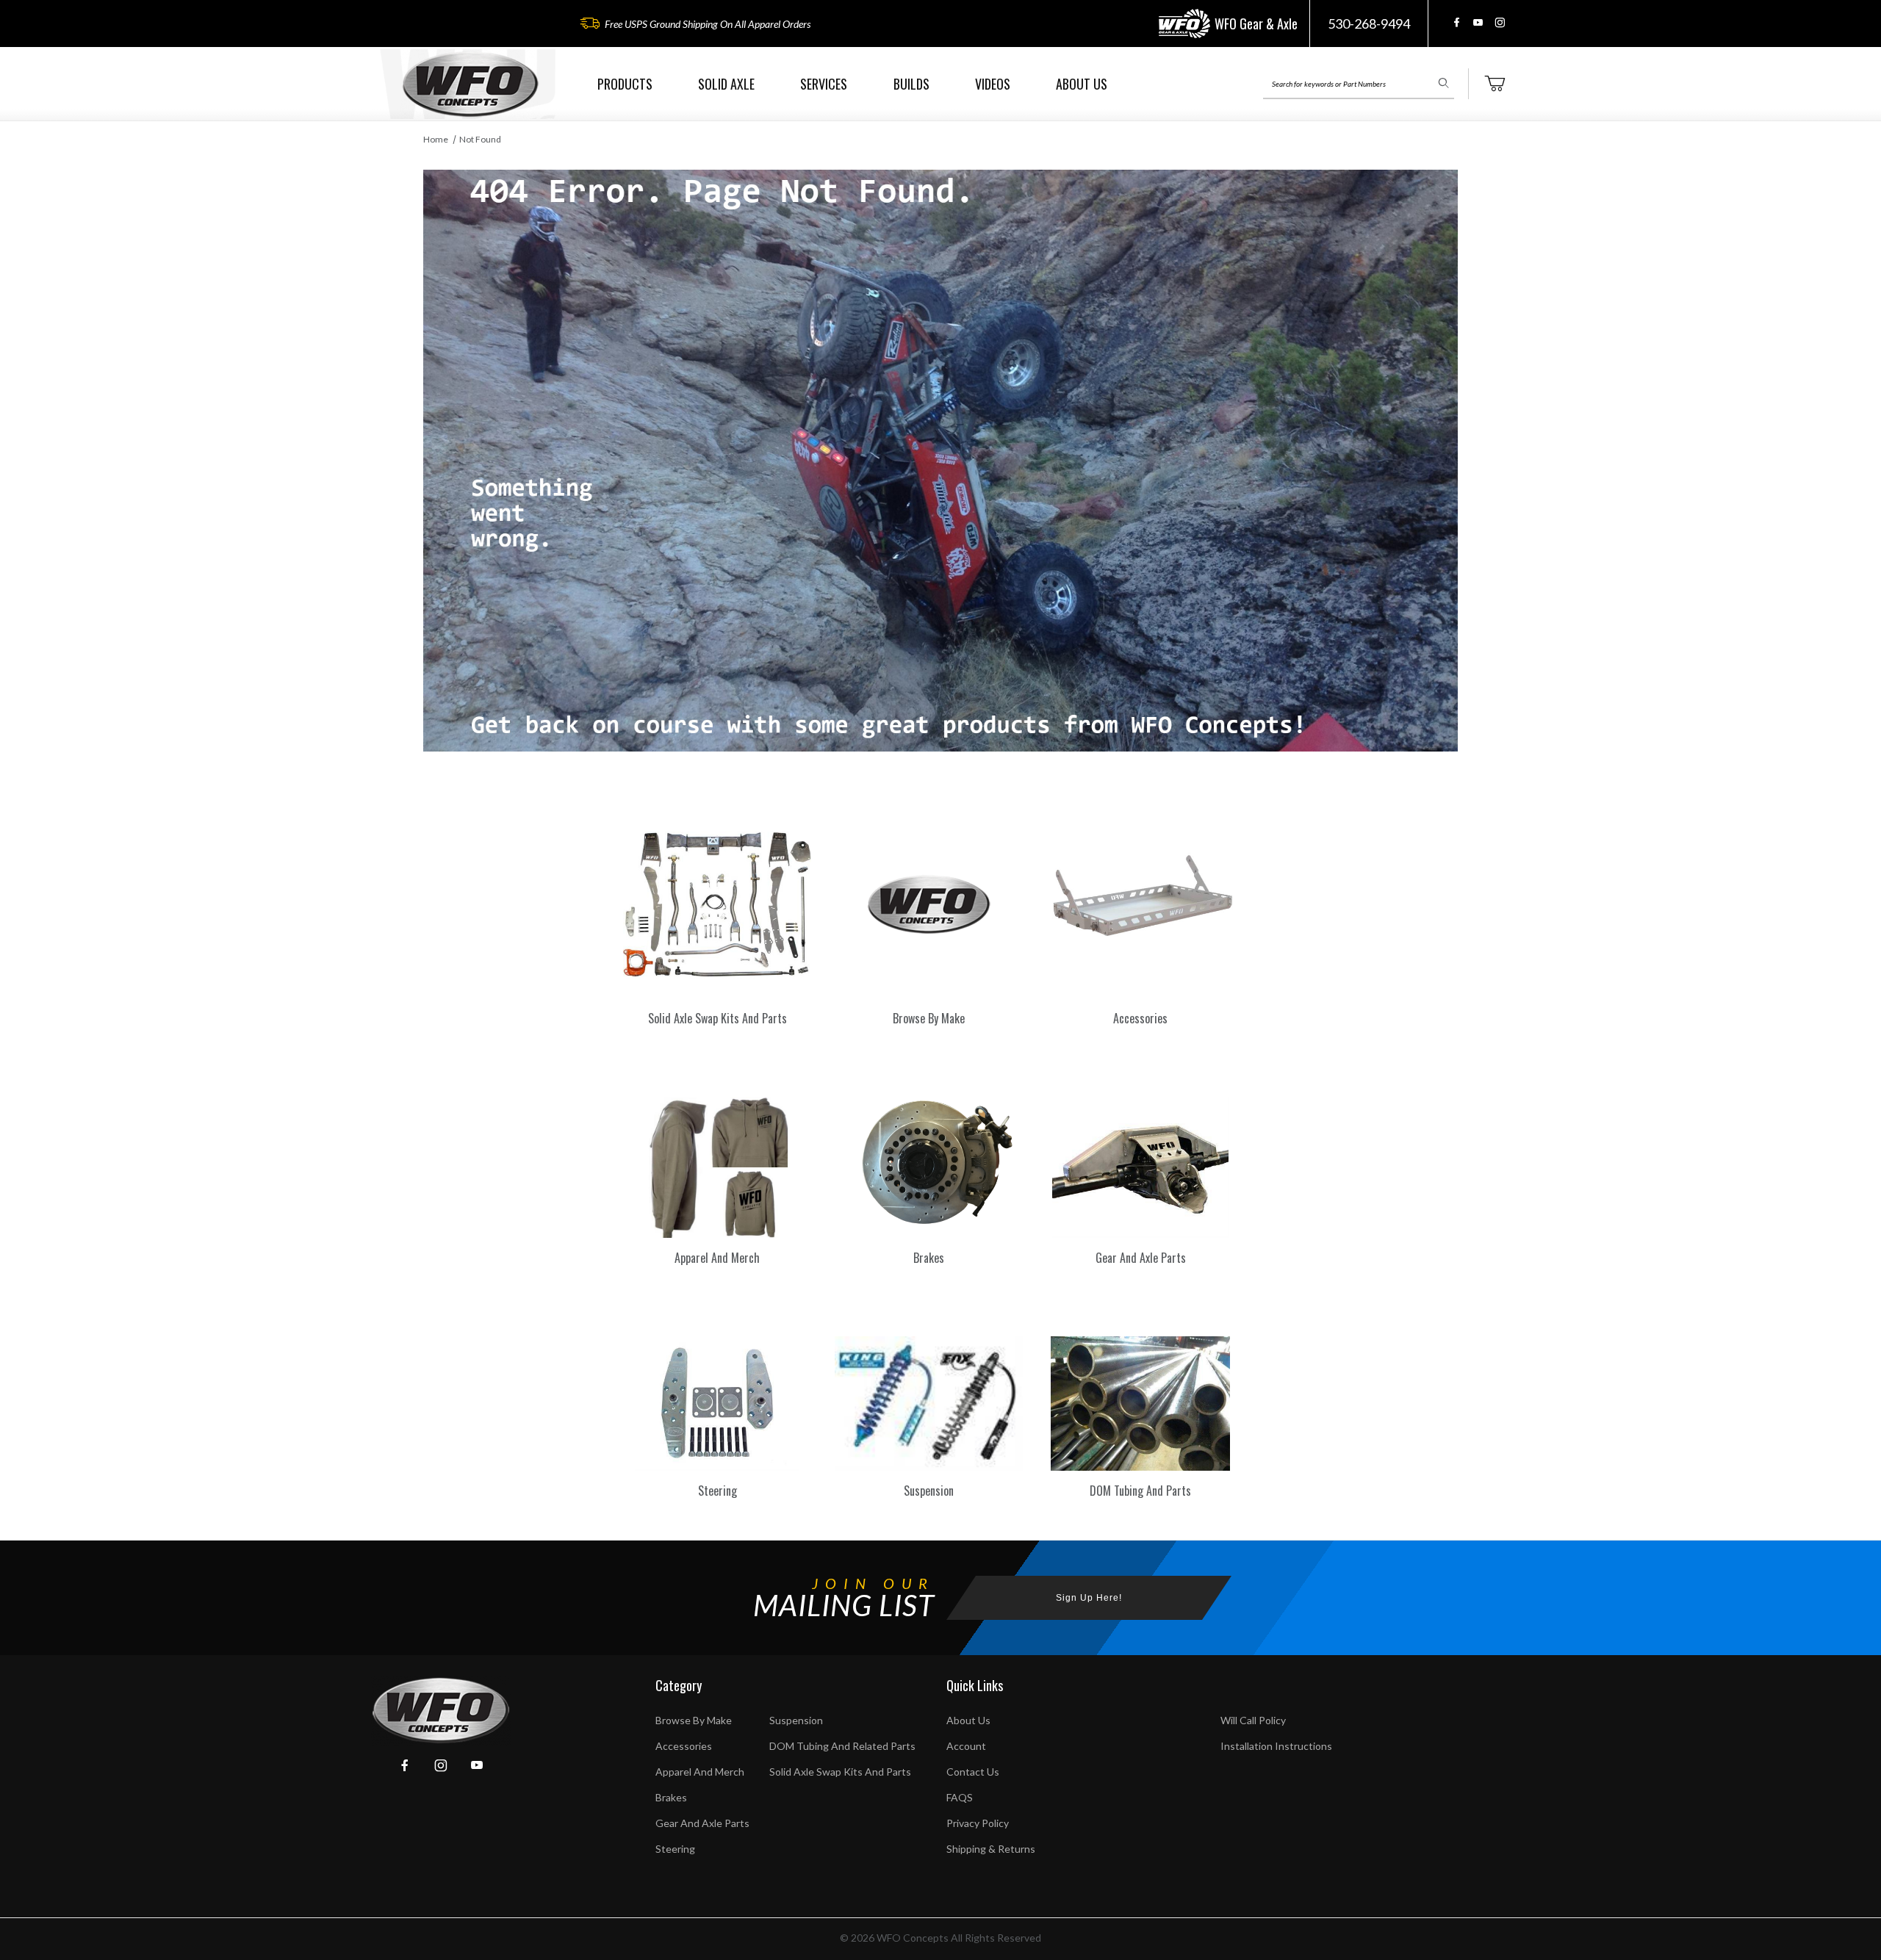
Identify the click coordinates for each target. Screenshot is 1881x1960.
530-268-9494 (1369, 24)
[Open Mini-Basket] (1495, 84)
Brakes (671, 1797)
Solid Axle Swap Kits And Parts (840, 1772)
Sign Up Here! (1089, 1598)
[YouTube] (1478, 22)
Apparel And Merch (700, 1772)
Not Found (480, 139)
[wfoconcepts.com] (470, 84)
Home (436, 139)
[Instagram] (1500, 22)
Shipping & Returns (991, 1849)
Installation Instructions (1276, 1746)
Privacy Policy (978, 1823)
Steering (675, 1849)
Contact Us (973, 1772)
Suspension (796, 1720)
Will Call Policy (1253, 1720)
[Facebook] (1457, 22)
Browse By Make (694, 1720)
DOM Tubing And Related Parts (842, 1746)
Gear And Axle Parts (702, 1823)
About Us (968, 1720)
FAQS (960, 1797)
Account (966, 1746)
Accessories (684, 1746)
